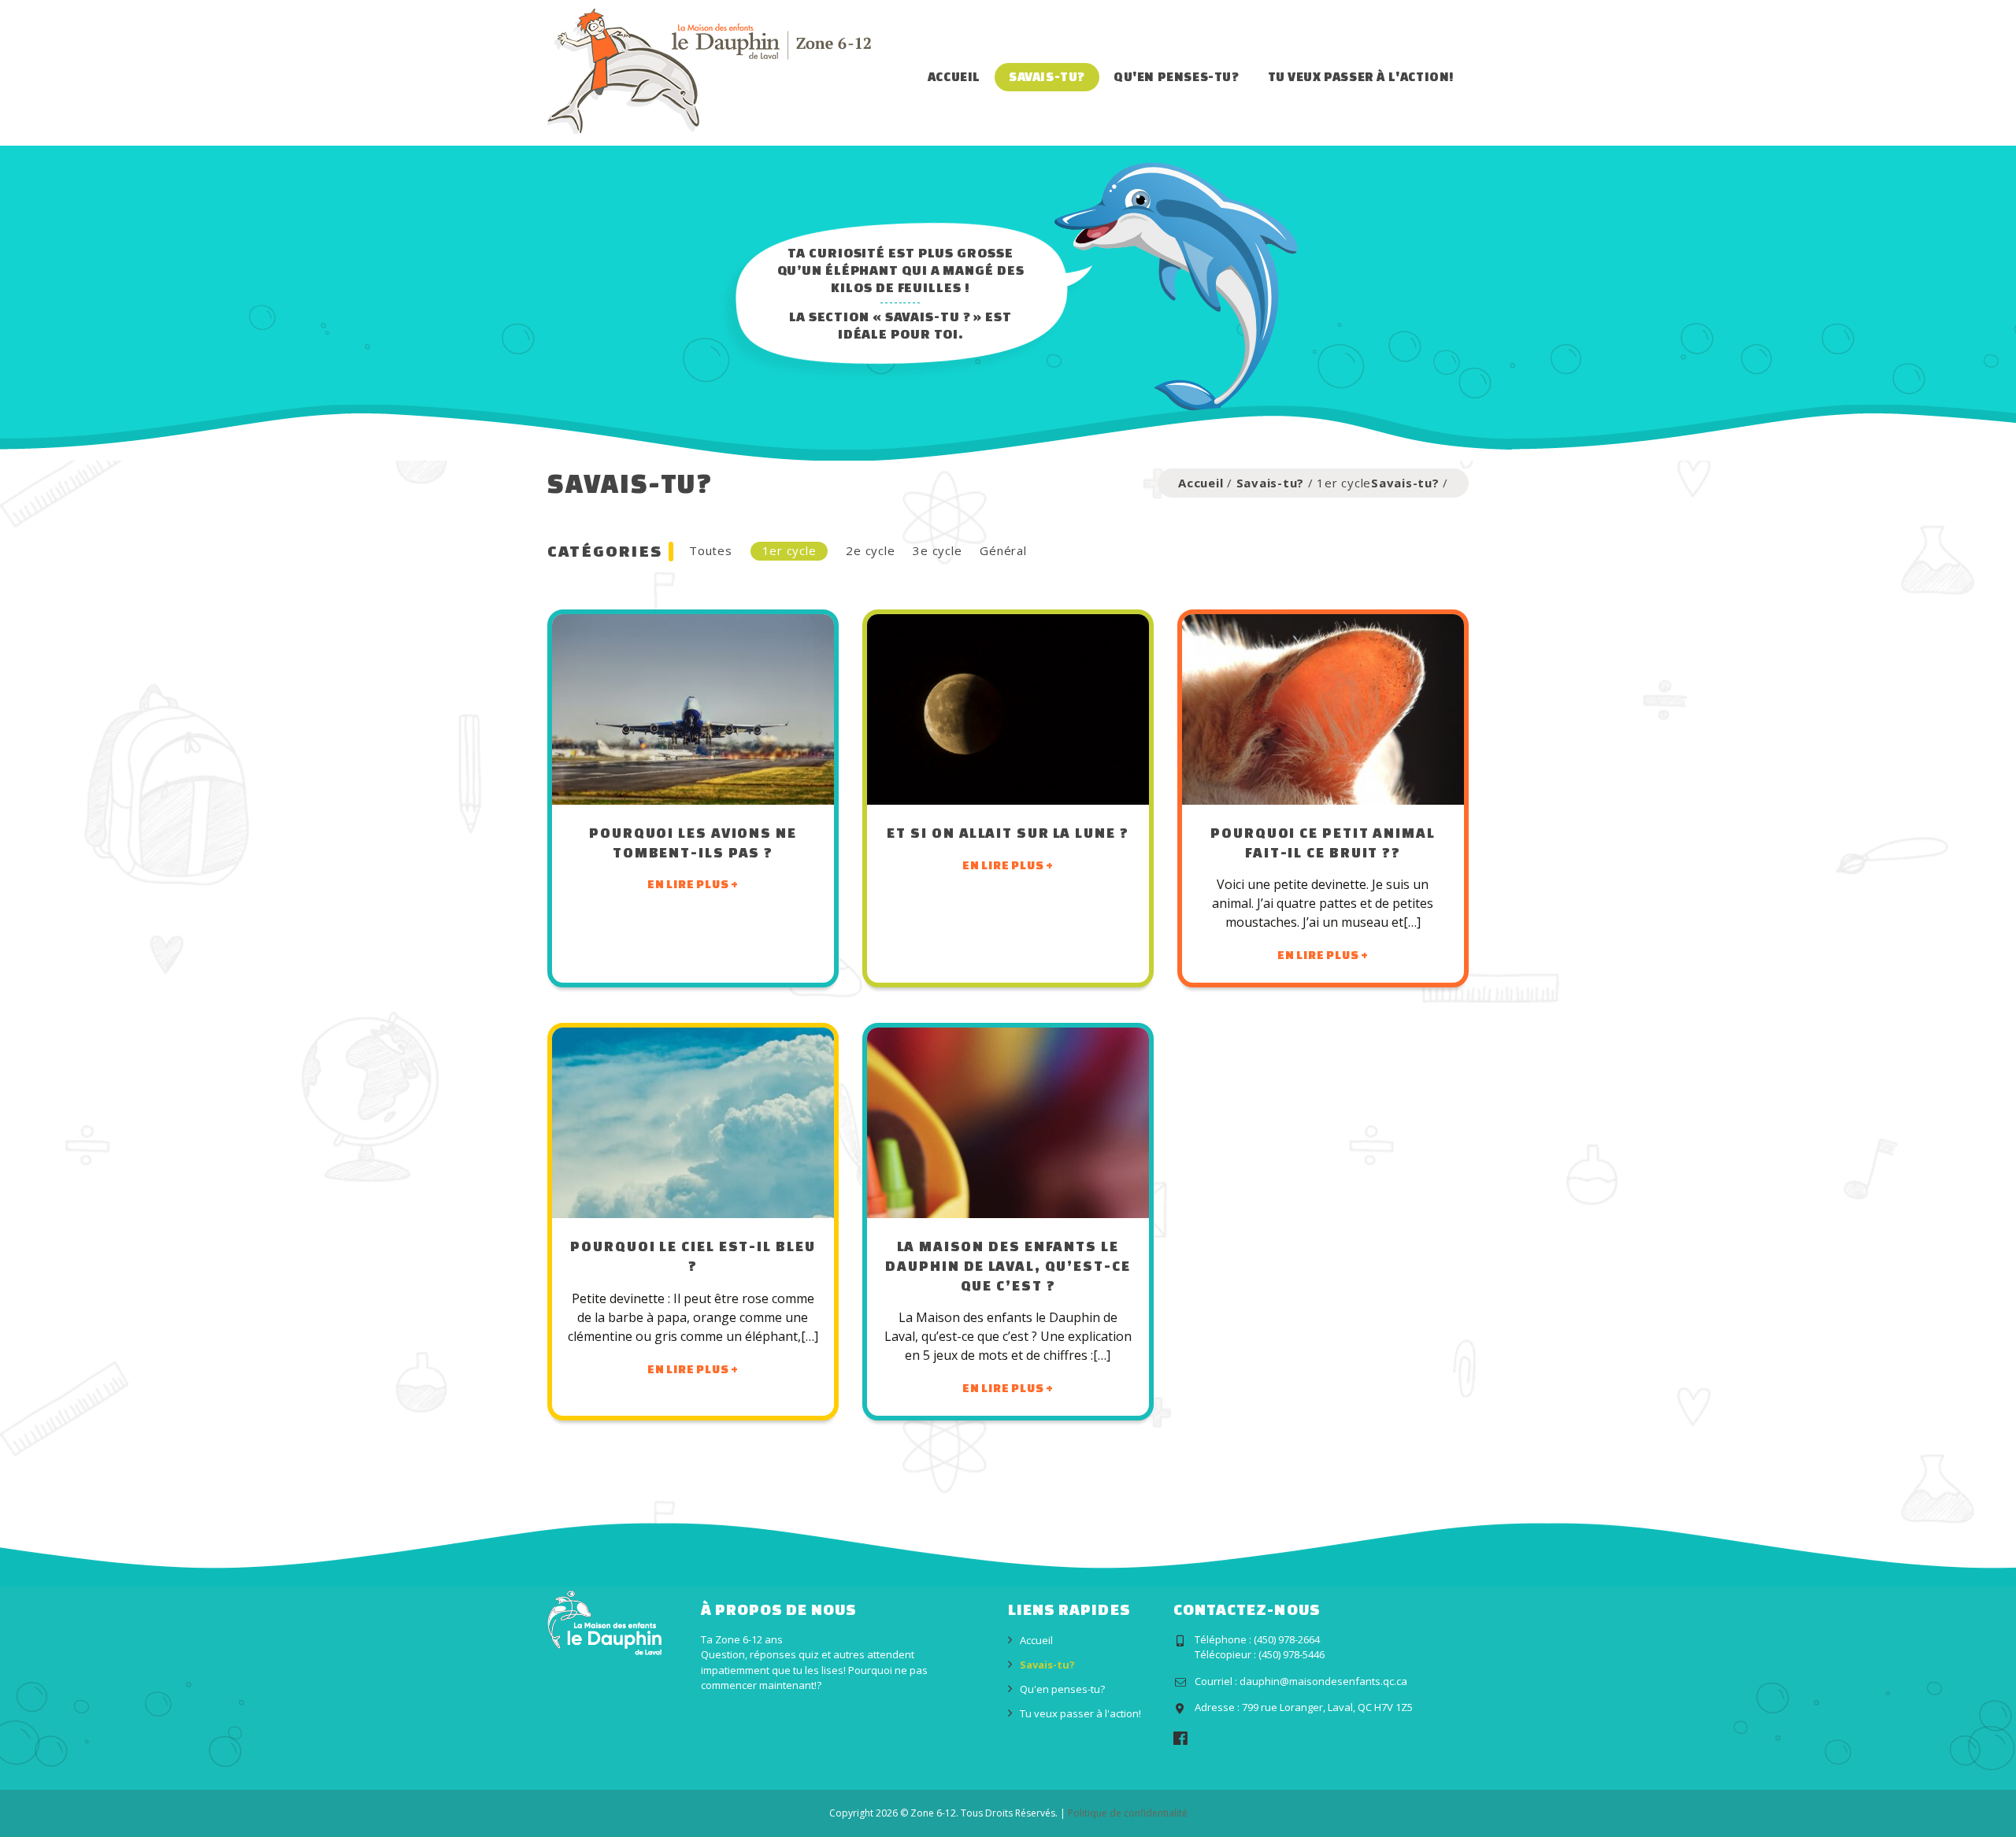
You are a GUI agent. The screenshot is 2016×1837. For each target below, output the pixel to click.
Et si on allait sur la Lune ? (1008, 832)
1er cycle (789, 550)
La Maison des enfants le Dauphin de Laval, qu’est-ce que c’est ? (1008, 1265)
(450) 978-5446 (1291, 1654)
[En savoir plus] (693, 709)
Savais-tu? (1047, 76)
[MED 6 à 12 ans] (709, 70)
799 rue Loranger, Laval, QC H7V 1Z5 (1327, 1707)
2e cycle (870, 550)
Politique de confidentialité (1128, 1813)
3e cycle (937, 550)
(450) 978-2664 (1287, 1639)
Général (1003, 550)
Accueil (954, 76)
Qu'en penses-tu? (1177, 76)
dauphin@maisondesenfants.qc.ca (1323, 1681)
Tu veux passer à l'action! (1361, 76)
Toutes (711, 550)
